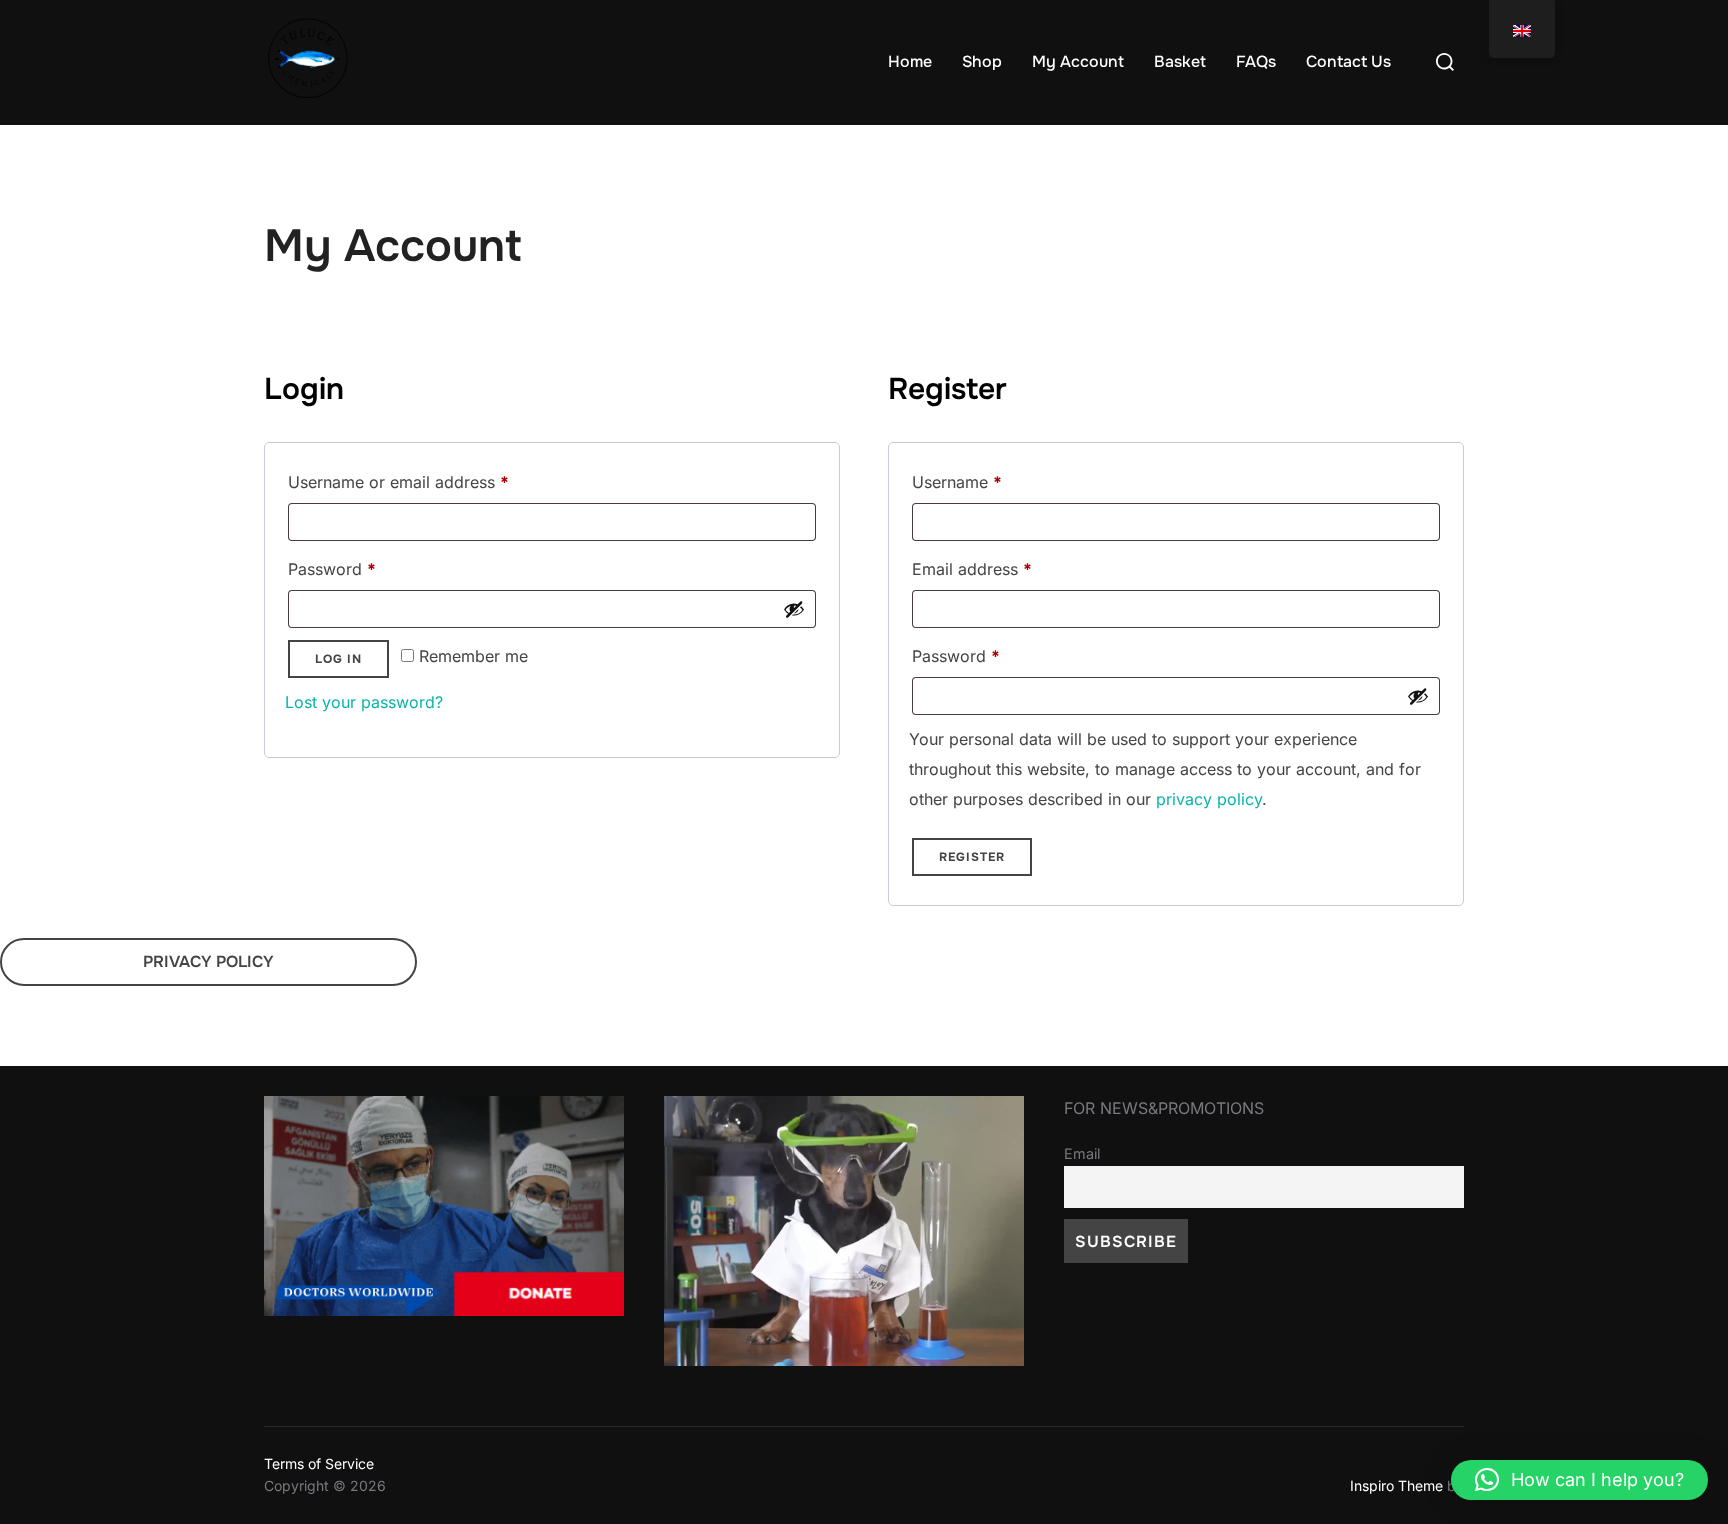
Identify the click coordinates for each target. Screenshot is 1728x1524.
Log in (338, 659)
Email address (1005, 566)
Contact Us (1348, 61)
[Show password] (794, 609)
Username (990, 479)
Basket (1180, 61)
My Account (1078, 61)
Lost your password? (364, 702)
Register (972, 857)
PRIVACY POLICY (208, 961)
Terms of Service (319, 1463)
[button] (1579, 1480)
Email (1082, 1153)
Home (910, 61)
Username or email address (431, 479)
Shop (982, 61)
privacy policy (1209, 799)
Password (365, 566)
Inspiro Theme (1396, 1485)
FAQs (1256, 61)
